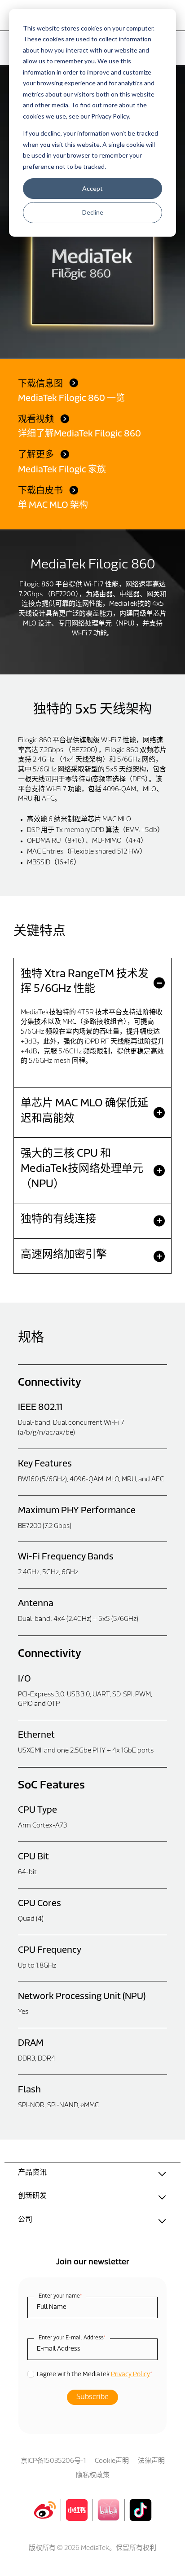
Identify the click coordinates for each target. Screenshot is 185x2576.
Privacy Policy (130, 2375)
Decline (93, 212)
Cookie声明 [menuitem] (112, 2461)
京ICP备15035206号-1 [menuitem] (53, 2461)
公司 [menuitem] (25, 2220)
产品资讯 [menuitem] (32, 2173)
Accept (92, 188)
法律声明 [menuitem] (151, 2461)
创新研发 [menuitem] (32, 2196)
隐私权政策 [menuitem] (93, 2476)
